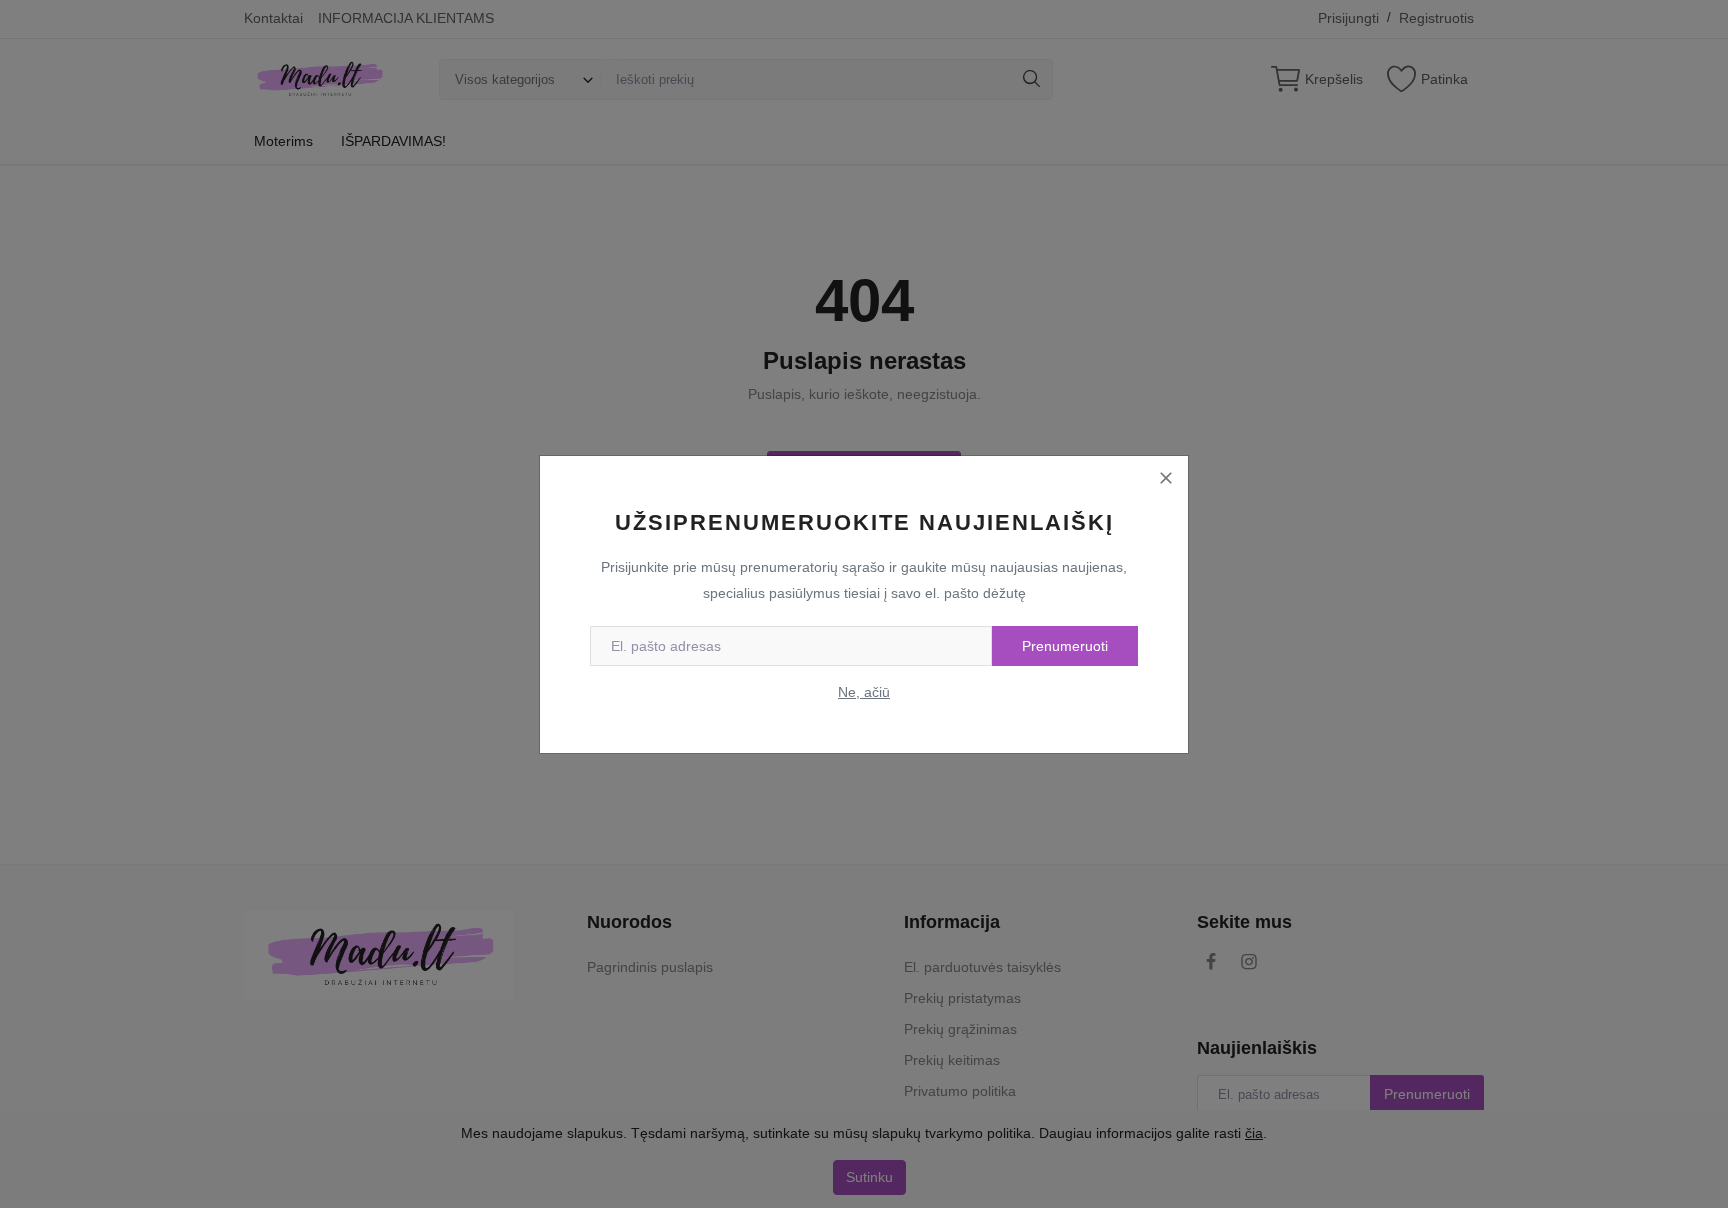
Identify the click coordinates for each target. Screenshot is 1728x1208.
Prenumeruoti (1065, 646)
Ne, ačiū (864, 692)
